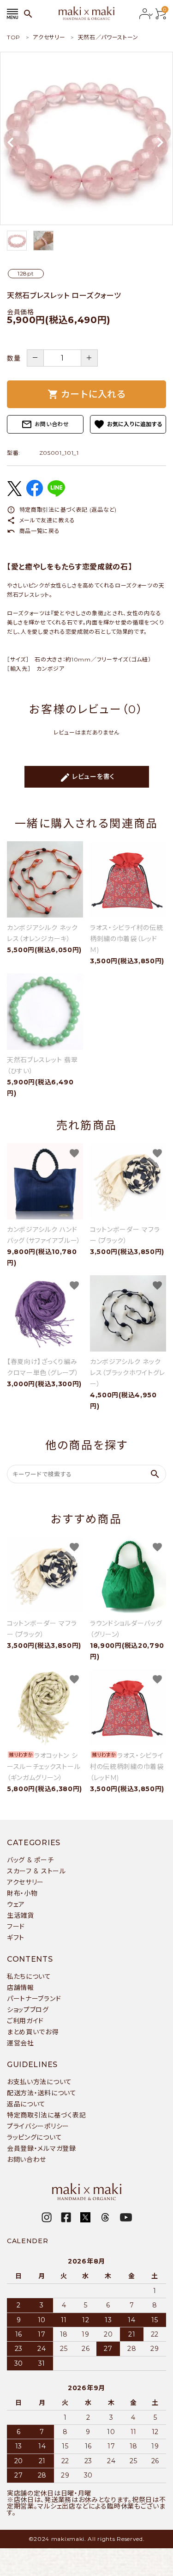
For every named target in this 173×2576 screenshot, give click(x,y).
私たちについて (29, 1976)
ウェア (16, 1904)
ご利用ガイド (25, 2021)
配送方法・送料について (42, 2093)
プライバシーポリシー (38, 2126)
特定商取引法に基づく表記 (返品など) (62, 510)
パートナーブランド (34, 1999)
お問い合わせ (45, 424)
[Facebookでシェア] (35, 494)
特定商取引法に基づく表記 (46, 2115)
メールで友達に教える (41, 520)
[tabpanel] (86, 138)
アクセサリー (25, 1882)
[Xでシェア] (14, 494)
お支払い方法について (39, 2082)
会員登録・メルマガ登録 (42, 2148)
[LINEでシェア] (56, 494)
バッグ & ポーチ (30, 1860)
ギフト (16, 1938)
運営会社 (21, 2043)
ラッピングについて (34, 2137)
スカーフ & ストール (36, 1871)
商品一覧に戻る (33, 531)
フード (16, 1927)
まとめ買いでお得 (33, 2032)
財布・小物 (22, 1893)
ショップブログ (28, 2010)
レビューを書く (87, 777)
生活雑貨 (21, 1915)
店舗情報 (21, 1988)
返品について (26, 2104)
